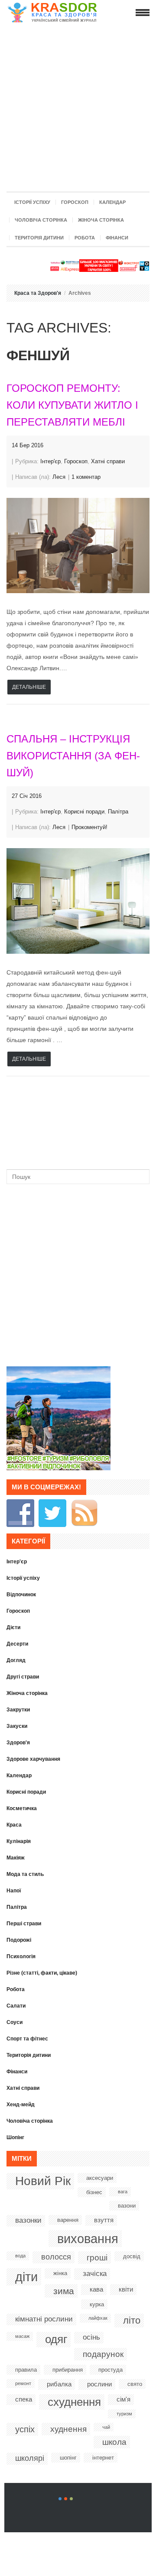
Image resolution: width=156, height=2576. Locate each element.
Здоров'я (18, 1743)
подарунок (103, 2354)
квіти (126, 2289)
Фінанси (117, 238)
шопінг (68, 2458)
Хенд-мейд (21, 2105)
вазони (127, 2206)
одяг (56, 2339)
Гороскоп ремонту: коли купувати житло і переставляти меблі (72, 405)
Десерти (17, 1644)
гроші (97, 2258)
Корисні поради (84, 812)
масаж (22, 2336)
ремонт (23, 2383)
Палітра (118, 812)
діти (26, 2277)
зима (64, 2291)
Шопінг (15, 2137)
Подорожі (19, 1940)
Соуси (15, 2022)
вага (123, 2192)
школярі (30, 2458)
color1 (60, 2499)
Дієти (13, 1627)
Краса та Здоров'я (38, 293)
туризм (124, 2414)
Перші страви (24, 1924)
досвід (132, 2256)
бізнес (94, 2192)
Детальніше (29, 687)
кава (96, 2289)
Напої (14, 1891)
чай (106, 2427)
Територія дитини (39, 238)
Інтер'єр (50, 461)
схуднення (74, 2402)
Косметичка (22, 1808)
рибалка (59, 2384)
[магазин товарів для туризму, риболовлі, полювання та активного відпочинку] (58, 1468)
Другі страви (23, 1677)
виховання (88, 2239)
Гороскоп (75, 202)
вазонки (28, 2220)
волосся (56, 2257)
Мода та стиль (25, 1874)
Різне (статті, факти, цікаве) (42, 1973)
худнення (68, 2429)
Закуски (17, 1726)
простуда (110, 2370)
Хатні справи (108, 461)
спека (24, 2399)
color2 (66, 2499)
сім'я (123, 2399)
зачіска (95, 2274)
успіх (25, 2429)
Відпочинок (21, 1595)
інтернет (103, 2458)
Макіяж (16, 1858)
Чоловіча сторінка (41, 220)
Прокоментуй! (89, 827)
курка (97, 2304)
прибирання (68, 2370)
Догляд (16, 1660)
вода (20, 2256)
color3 (71, 2499)
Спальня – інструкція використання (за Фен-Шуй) (73, 756)
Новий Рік (43, 2181)
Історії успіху (32, 202)
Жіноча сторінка (101, 220)
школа (114, 2442)
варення (68, 2220)
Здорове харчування (33, 1759)
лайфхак (98, 2318)
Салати (16, 2006)
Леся (59, 477)
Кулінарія (19, 1841)
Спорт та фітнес (27, 2039)
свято (135, 2384)
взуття (104, 2220)
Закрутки (18, 1710)
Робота (85, 238)
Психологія (21, 1956)
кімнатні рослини (44, 2319)
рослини (99, 2384)
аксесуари (100, 2178)
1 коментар (86, 477)
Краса (14, 1825)
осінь (91, 2337)
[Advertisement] (78, 105)
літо (132, 2320)
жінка (60, 2273)
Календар (112, 202)
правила (26, 2370)
